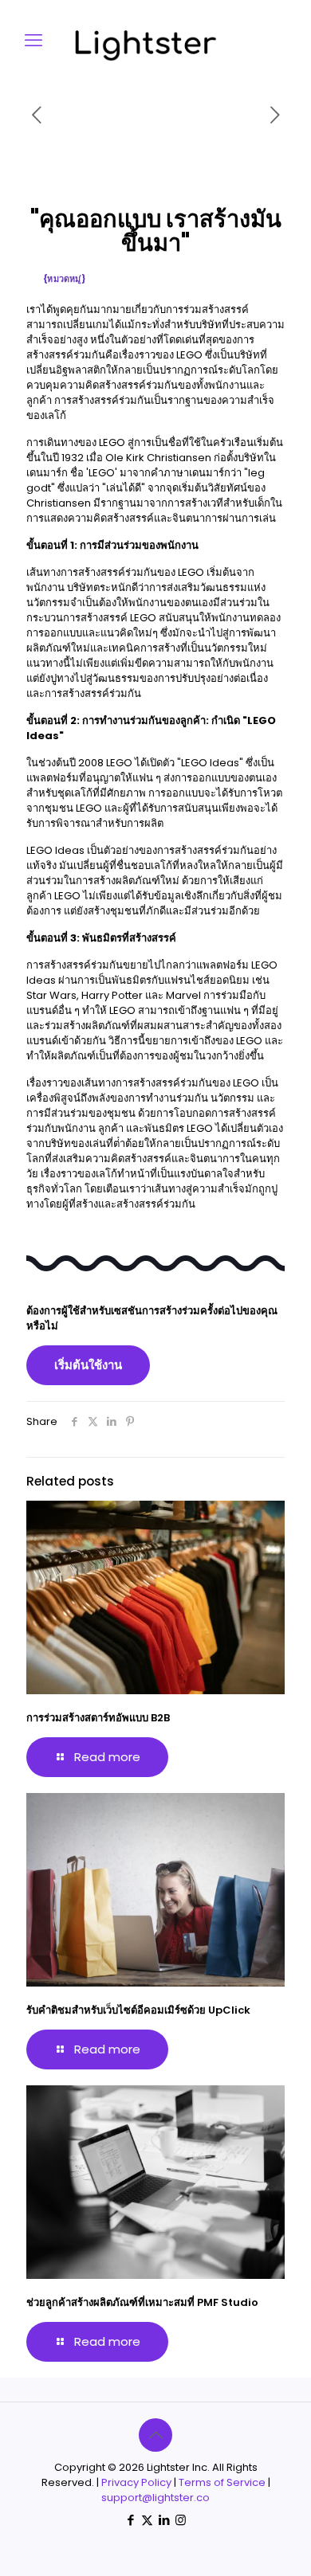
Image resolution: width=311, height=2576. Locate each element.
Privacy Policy (136, 2482)
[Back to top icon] (155, 2435)
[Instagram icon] (181, 2520)
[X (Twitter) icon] (147, 2520)
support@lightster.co (155, 2498)
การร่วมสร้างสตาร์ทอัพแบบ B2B (98, 1718)
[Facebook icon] (130, 2520)
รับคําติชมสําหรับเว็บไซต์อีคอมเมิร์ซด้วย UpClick (138, 2010)
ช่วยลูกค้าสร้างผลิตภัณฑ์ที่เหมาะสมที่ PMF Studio (142, 2302)
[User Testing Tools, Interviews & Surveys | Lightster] (171, 58)
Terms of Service (222, 2482)
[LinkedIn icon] (164, 2520)
